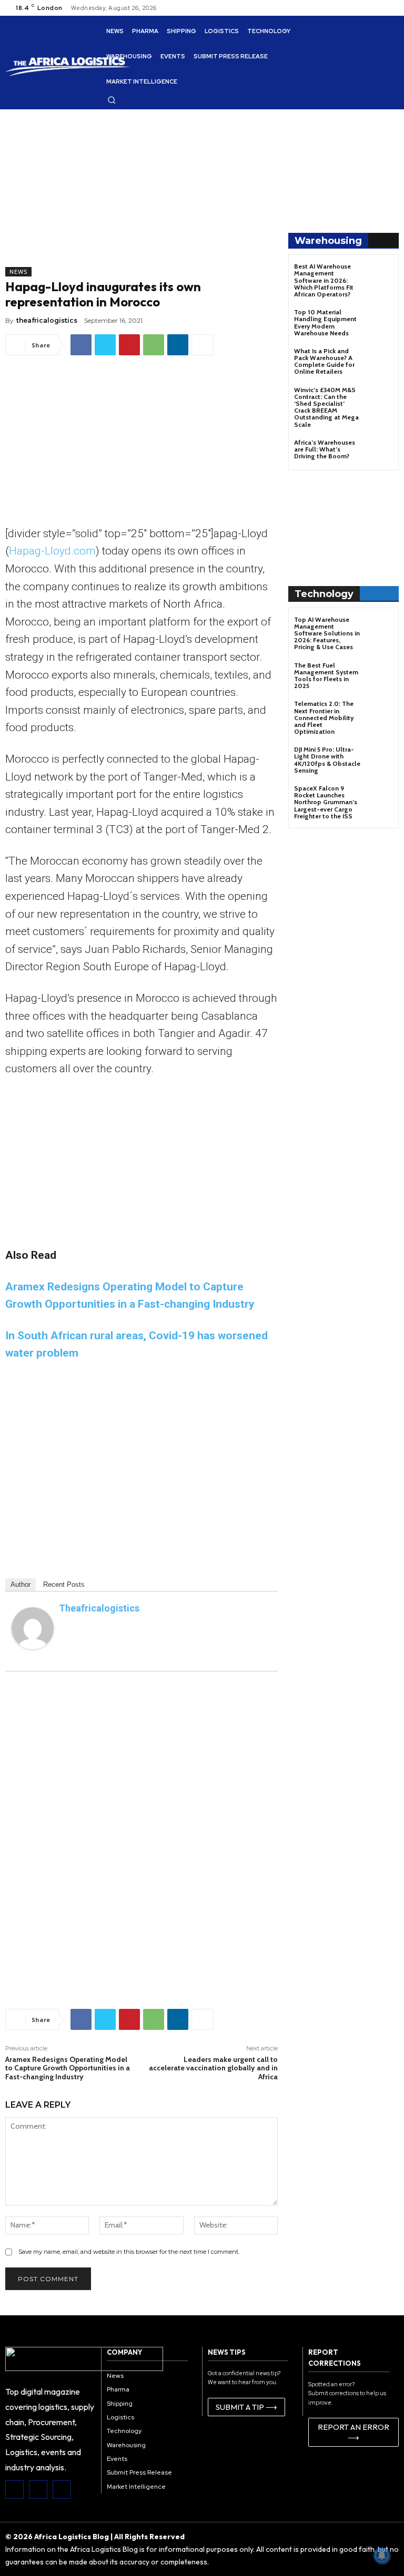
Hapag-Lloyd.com (52, 551)
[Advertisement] (142, 193)
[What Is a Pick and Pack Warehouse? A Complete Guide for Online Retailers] (380, 360)
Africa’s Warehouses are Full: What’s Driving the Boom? (325, 449)
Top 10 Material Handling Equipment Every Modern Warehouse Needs (325, 322)
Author (21, 1584)
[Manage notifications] (382, 2556)
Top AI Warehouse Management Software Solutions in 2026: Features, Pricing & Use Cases (327, 633)
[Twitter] (105, 345)
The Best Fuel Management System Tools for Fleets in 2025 (326, 676)
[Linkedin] (178, 345)
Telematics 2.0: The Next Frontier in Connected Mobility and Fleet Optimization (324, 717)
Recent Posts (64, 1584)
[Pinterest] (129, 345)
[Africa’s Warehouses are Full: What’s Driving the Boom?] (380, 452)
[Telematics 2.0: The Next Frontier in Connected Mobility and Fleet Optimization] (380, 713)
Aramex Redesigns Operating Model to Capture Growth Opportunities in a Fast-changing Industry (68, 2068)
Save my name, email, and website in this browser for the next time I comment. (129, 2252)
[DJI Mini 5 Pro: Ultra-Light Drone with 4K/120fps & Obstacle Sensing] (380, 759)
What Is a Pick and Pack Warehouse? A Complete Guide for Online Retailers (324, 361)
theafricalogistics (47, 320)
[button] (112, 100)
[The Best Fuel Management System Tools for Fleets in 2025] (380, 675)
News (18, 272)
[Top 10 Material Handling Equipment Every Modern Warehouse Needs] (380, 321)
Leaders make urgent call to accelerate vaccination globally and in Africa (213, 2068)
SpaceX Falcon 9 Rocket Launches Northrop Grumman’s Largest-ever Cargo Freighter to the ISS (326, 802)
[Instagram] (38, 2490)
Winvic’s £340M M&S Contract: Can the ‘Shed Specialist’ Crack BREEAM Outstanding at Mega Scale (326, 407)
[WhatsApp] (154, 345)
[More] (203, 345)
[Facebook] (81, 345)
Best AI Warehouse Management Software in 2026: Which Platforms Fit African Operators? (324, 280)
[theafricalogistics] (33, 1628)
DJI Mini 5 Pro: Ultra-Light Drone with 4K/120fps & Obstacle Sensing (327, 760)
